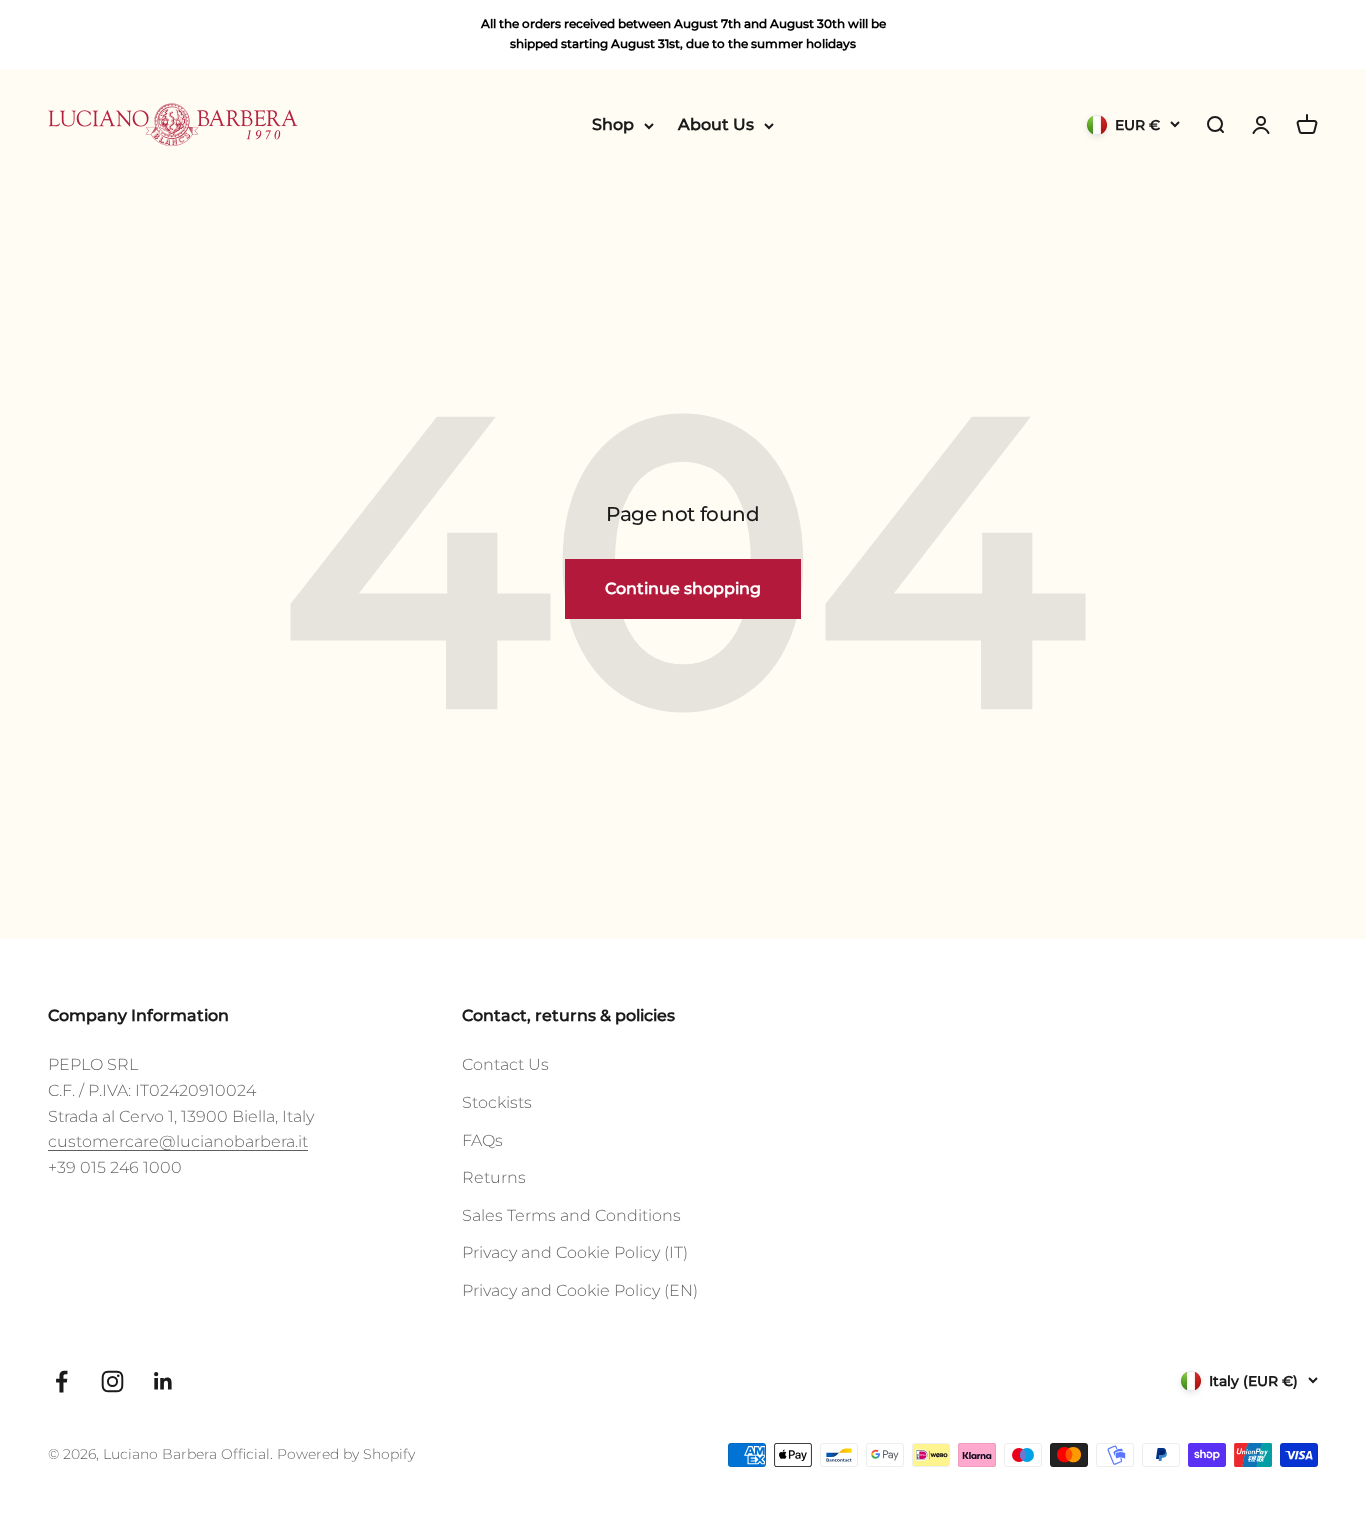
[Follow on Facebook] (61, 1381)
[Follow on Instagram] (112, 1381)
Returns (494, 1177)
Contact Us (505, 1064)
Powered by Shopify (346, 1454)
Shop (613, 124)
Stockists (497, 1102)
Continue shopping (683, 588)
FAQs (482, 1140)
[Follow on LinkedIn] (163, 1381)
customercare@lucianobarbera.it (178, 1141)
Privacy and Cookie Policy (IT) (575, 1252)
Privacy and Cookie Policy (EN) (580, 1290)
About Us (716, 124)
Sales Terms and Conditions (571, 1215)
